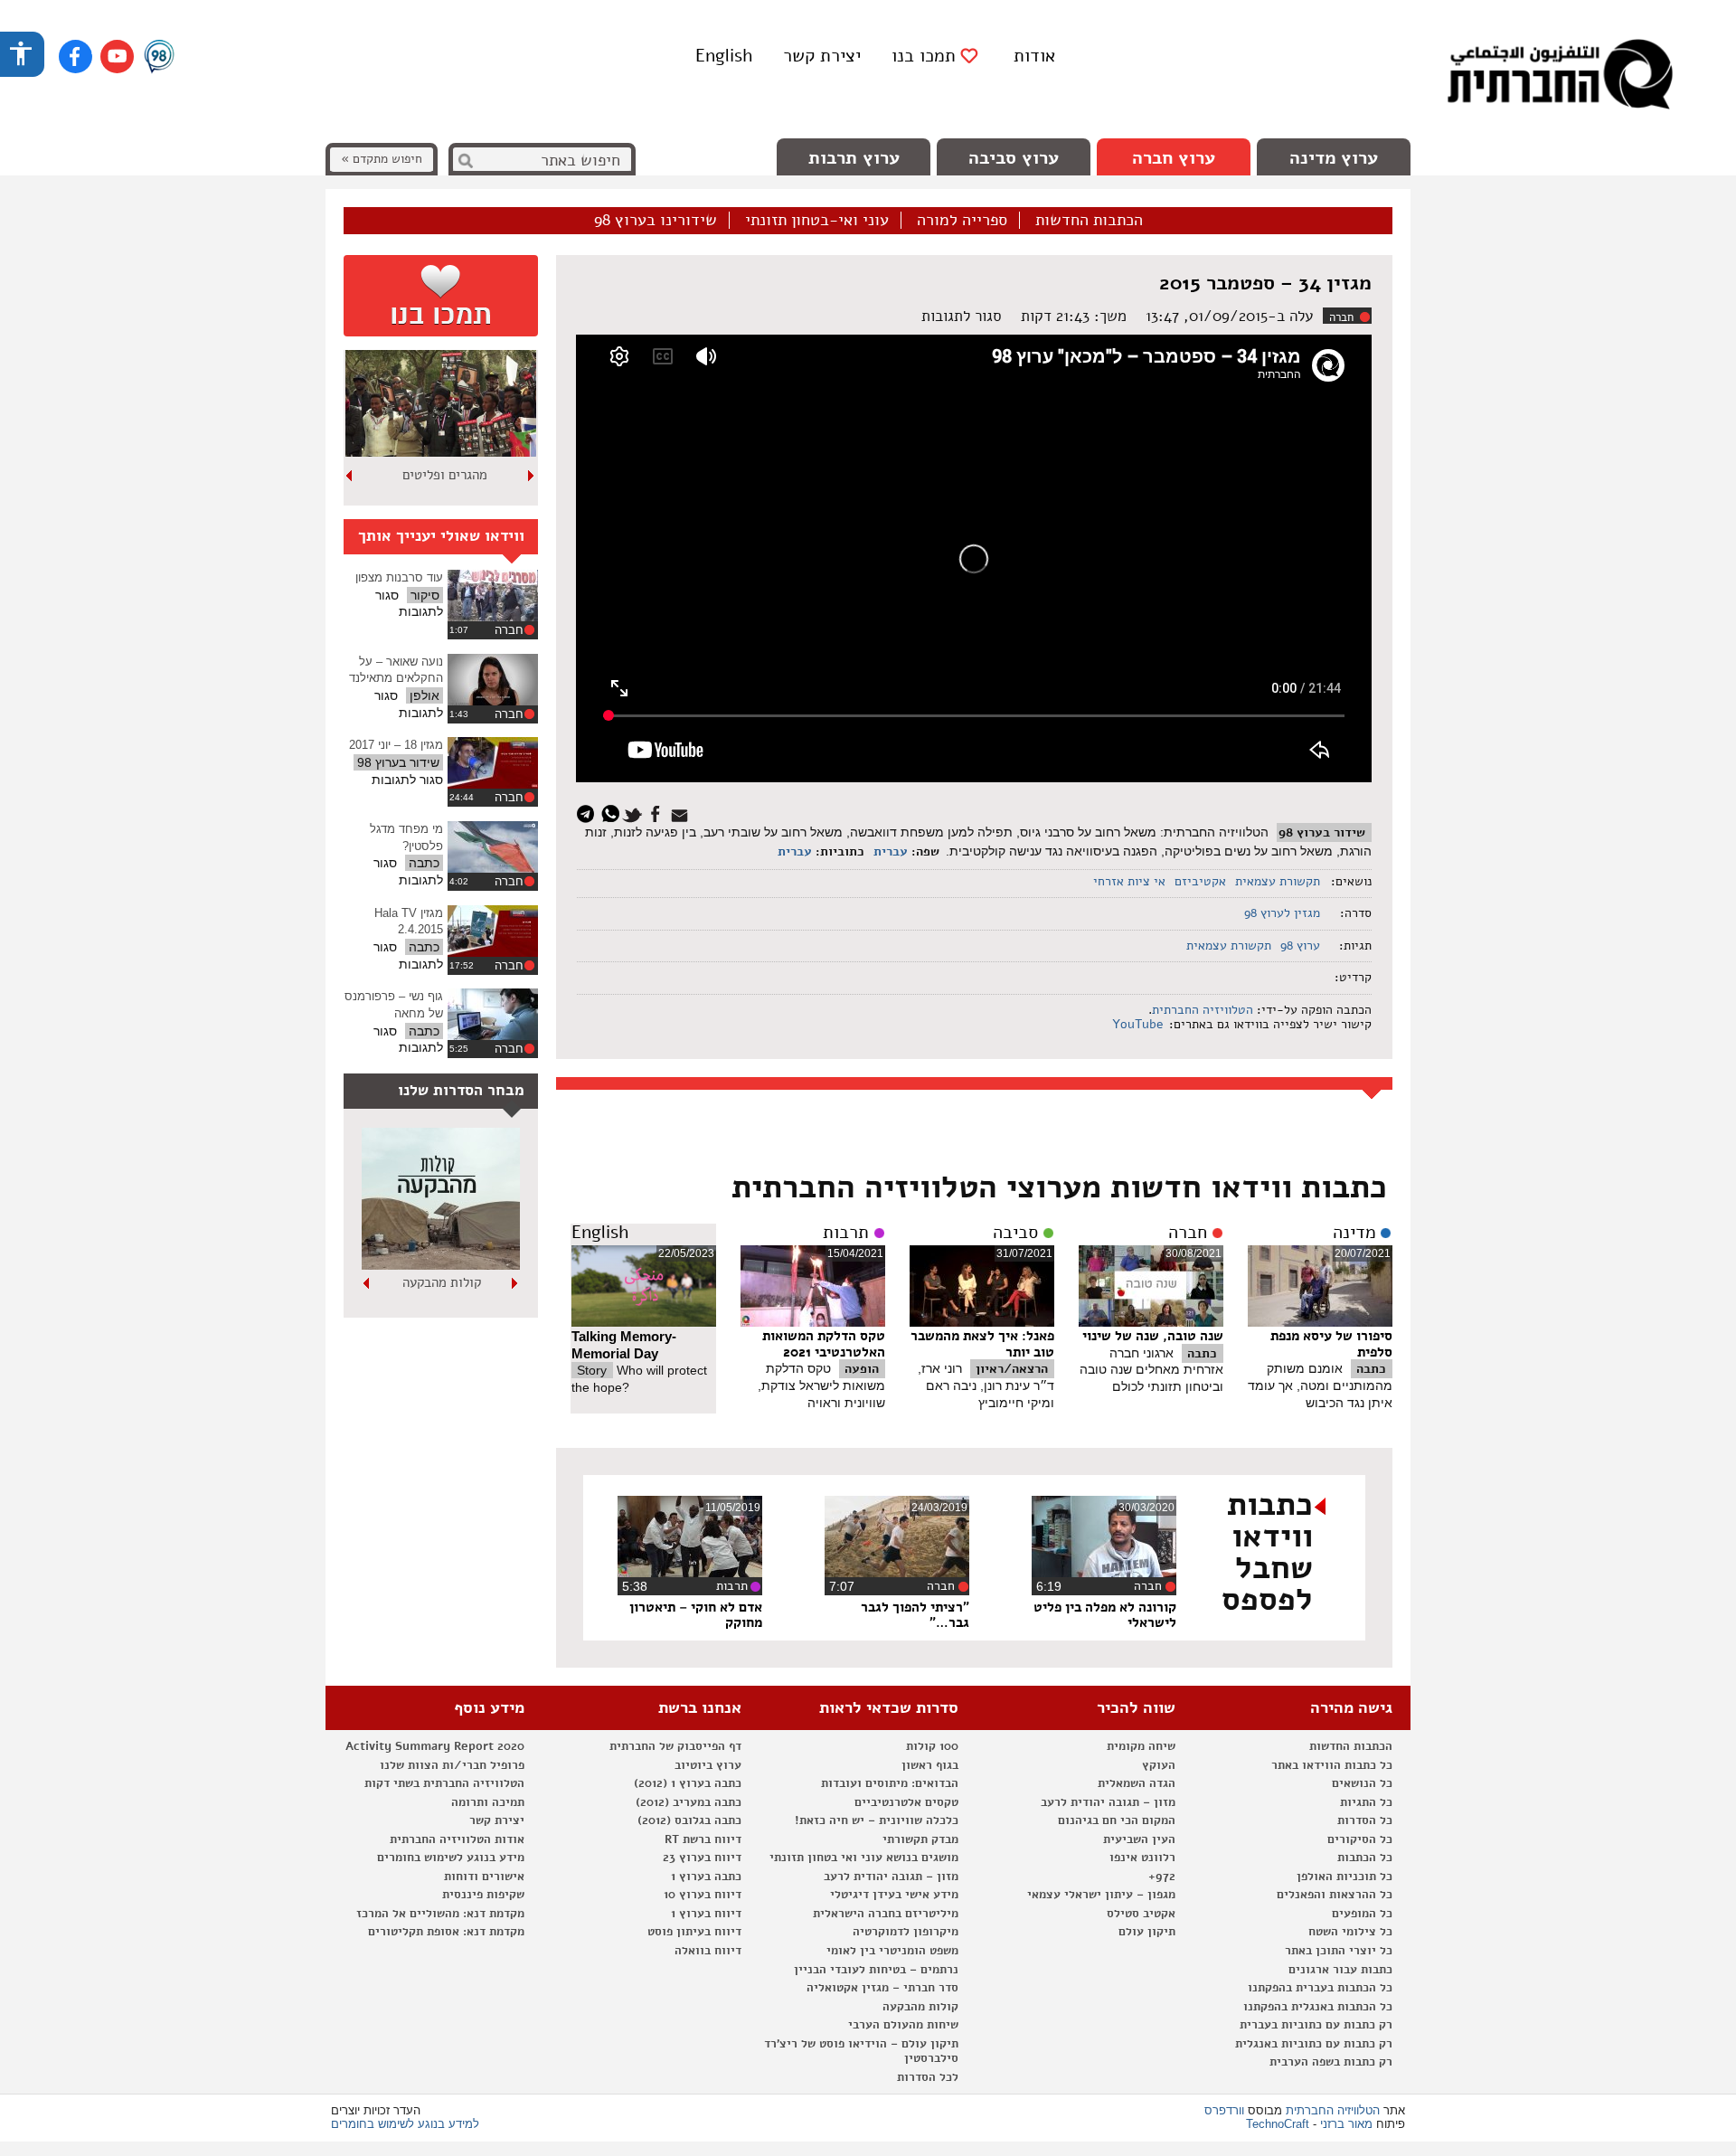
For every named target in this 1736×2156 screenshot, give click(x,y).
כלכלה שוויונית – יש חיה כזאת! (877, 1820)
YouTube (1136, 1024)
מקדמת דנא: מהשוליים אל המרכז (440, 1914)
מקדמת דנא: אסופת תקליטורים (446, 1932)
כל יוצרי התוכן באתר (1339, 1951)
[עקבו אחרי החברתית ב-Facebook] (75, 57)
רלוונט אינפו (1142, 1858)
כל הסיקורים (1360, 1839)
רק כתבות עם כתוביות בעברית (1316, 2025)
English (724, 56)
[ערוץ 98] (159, 58)
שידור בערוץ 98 (1322, 832)
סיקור (425, 595)
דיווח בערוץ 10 (703, 1895)
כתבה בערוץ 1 (706, 1877)
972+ (1162, 1877)
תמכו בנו (924, 56)
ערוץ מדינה (1334, 158)
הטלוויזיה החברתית (1203, 1010)
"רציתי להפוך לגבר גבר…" (915, 1615)
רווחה (444, 475)
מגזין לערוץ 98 (1282, 913)
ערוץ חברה (1174, 158)
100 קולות (932, 1746)
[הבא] (350, 476)
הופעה (862, 1369)
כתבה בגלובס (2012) (689, 1820)
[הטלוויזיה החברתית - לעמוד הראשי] (1560, 77)
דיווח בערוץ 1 (706, 1914)
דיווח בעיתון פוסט (694, 1932)
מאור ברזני (1346, 2124)
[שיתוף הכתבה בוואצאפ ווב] (613, 813)
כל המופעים (1362, 1914)
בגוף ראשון (930, 1765)
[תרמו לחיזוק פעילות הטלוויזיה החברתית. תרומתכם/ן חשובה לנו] (441, 296)
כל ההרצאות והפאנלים (1335, 1895)
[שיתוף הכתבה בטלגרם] (590, 813)
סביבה (1015, 1233)
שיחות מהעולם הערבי (903, 2025)
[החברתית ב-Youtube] (117, 57)
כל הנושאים (1362, 1783)
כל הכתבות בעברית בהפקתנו (1320, 1988)
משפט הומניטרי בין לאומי (892, 1951)
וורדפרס (1224, 2110)
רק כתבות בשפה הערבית (1331, 2062)
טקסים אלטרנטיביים (906, 1802)
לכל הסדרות (928, 2077)
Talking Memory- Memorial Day (624, 1345)
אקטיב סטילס (1141, 1914)
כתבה (1371, 1369)
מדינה (1354, 1233)
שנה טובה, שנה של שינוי (1153, 1336)
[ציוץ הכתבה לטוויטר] (635, 813)
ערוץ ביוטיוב (708, 1765)
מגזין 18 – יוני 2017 (396, 745)
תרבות (846, 1233)
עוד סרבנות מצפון (399, 577)
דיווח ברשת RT (703, 1839)
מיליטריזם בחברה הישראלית (886, 1914)
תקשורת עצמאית (1278, 881)
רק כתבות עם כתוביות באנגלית (1314, 2044)
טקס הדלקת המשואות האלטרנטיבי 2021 (824, 1344)
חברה (1341, 317)
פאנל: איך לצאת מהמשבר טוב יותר (982, 1344)
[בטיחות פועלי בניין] (441, 1265)
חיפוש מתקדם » (382, 159)
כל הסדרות (1365, 1820)
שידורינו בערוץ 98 (656, 221)
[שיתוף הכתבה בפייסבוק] (658, 813)
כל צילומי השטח (1350, 1932)
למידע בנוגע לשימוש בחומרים (405, 2124)
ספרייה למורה (962, 221)
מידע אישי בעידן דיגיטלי (894, 1895)
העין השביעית (1139, 1839)
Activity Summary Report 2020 (435, 1746)
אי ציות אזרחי (1129, 881)
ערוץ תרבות (854, 158)
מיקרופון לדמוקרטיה (906, 1932)
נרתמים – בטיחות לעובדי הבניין (876, 1970)
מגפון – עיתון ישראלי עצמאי (1101, 1895)
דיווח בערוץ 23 (702, 1858)
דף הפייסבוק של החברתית (675, 1746)
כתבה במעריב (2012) (689, 1802)
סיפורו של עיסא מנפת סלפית (1331, 1344)
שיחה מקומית (1141, 1746)
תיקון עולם (1147, 1932)
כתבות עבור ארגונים (1340, 1970)
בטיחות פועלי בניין (441, 1282)
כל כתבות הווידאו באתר (1332, 1765)
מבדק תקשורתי (920, 1839)
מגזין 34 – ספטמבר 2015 (1265, 283)
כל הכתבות (1365, 1858)
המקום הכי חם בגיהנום (1117, 1820)
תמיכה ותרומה (488, 1802)
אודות (1034, 56)
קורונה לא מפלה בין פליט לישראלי (1105, 1615)
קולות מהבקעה (920, 2007)
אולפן (425, 695)
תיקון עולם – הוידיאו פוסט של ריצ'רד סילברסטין (861, 2052)
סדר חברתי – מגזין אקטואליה (882, 1988)
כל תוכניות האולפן (1344, 1877)
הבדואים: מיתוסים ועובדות (890, 1783)
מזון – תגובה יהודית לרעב (1108, 1802)
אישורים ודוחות (484, 1877)
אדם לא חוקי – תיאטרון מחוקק (696, 1615)
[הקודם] (532, 476)
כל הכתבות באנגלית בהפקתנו (1318, 2007)
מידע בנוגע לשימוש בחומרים (451, 1858)
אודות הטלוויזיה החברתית (457, 1839)
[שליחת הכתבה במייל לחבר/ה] (682, 813)
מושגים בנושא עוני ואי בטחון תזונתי (864, 1858)
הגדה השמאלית (1137, 1783)
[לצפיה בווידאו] (493, 596)
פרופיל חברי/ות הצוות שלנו (452, 1765)
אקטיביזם (1200, 881)
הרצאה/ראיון (1012, 1369)
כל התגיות (1366, 1802)
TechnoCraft (1278, 2124)
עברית (891, 851)
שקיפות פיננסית (483, 1895)
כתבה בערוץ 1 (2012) (688, 1783)
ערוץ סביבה (1014, 158)
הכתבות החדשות (1089, 221)
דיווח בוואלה (708, 1951)
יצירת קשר (822, 56)
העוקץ (1159, 1765)
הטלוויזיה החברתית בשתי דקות (444, 1783)
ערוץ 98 (1300, 946)
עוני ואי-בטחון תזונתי (817, 221)
